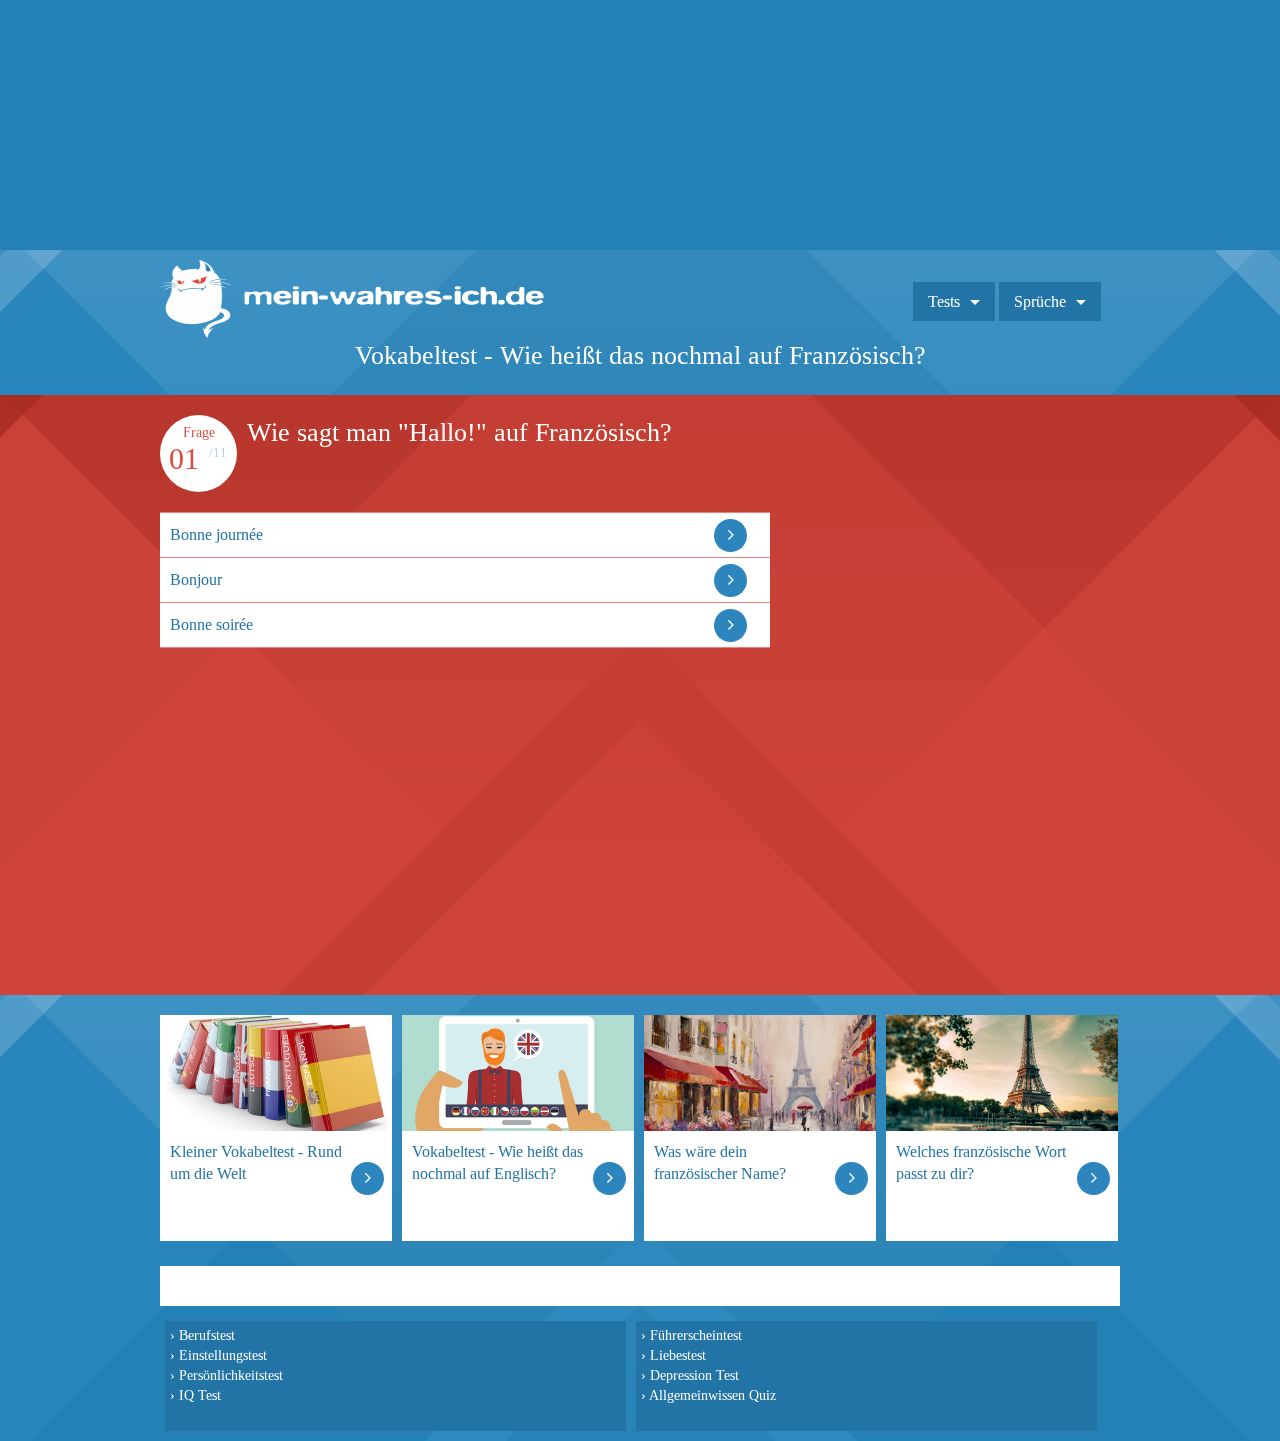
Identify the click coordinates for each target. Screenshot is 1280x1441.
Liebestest (678, 1355)
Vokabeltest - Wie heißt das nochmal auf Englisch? (497, 1162)
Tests (944, 301)
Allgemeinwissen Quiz (712, 1395)
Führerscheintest (696, 1335)
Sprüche (1040, 301)
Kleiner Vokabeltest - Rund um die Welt (256, 1162)
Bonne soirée (211, 624)
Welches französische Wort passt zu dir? (981, 1162)
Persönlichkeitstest (231, 1375)
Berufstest (207, 1335)
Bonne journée (216, 534)
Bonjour (196, 579)
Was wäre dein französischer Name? (720, 1162)
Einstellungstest (223, 1355)
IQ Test (200, 1395)
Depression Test (694, 1375)
